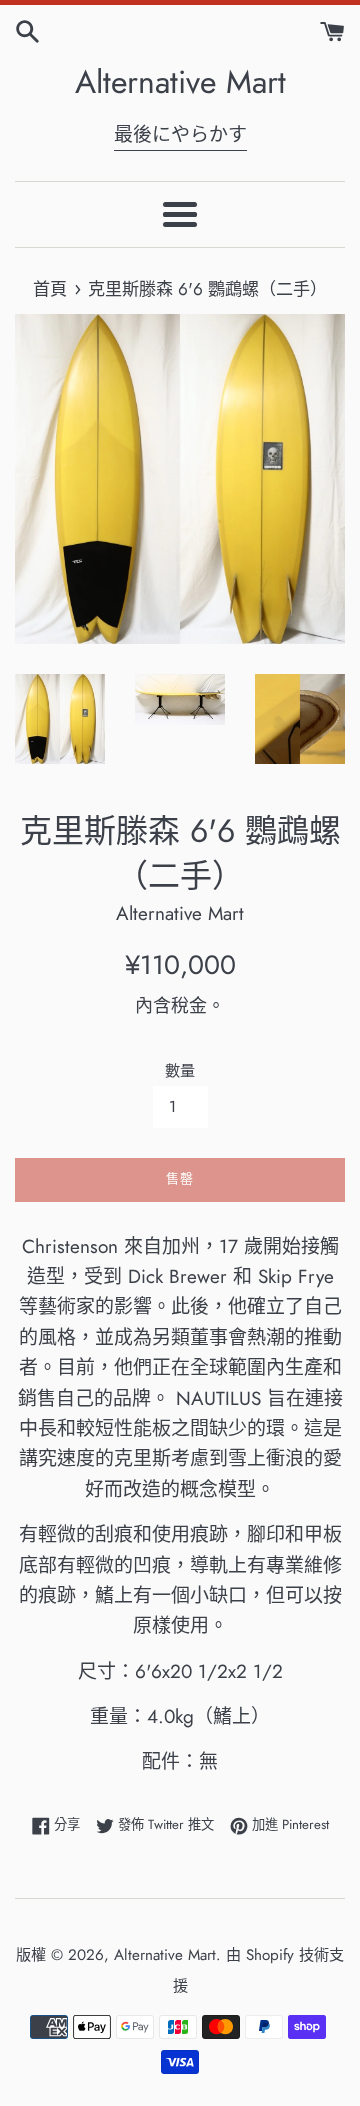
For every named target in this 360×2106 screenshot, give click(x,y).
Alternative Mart (180, 82)
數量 (180, 1071)
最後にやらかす (180, 134)
